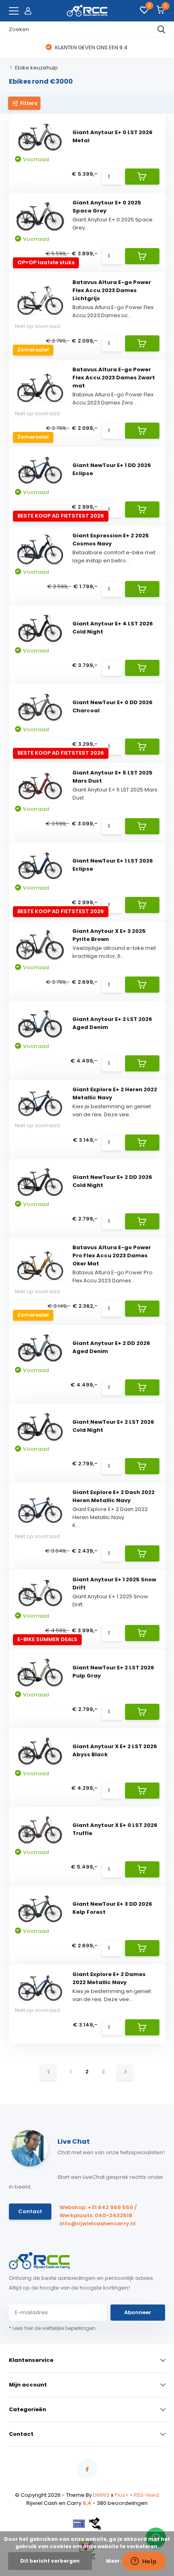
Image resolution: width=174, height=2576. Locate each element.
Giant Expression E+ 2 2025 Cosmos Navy (111, 540)
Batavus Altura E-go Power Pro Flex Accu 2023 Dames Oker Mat (112, 1255)
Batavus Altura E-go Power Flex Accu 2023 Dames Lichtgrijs (112, 290)
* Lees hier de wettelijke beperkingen (52, 2328)
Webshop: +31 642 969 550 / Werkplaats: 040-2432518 (98, 2211)
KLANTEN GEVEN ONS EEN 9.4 (91, 47)
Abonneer (138, 2312)
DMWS (101, 2495)
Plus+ (122, 2495)
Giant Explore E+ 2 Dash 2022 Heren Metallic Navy (114, 1496)
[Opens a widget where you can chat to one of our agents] (144, 2562)
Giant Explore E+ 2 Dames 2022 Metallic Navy (109, 1978)
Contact (30, 2211)
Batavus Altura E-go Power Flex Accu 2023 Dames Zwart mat (114, 378)
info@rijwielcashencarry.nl (98, 2223)
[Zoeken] (161, 29)
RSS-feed (146, 2495)
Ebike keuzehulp (36, 68)
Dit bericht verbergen (50, 2561)
